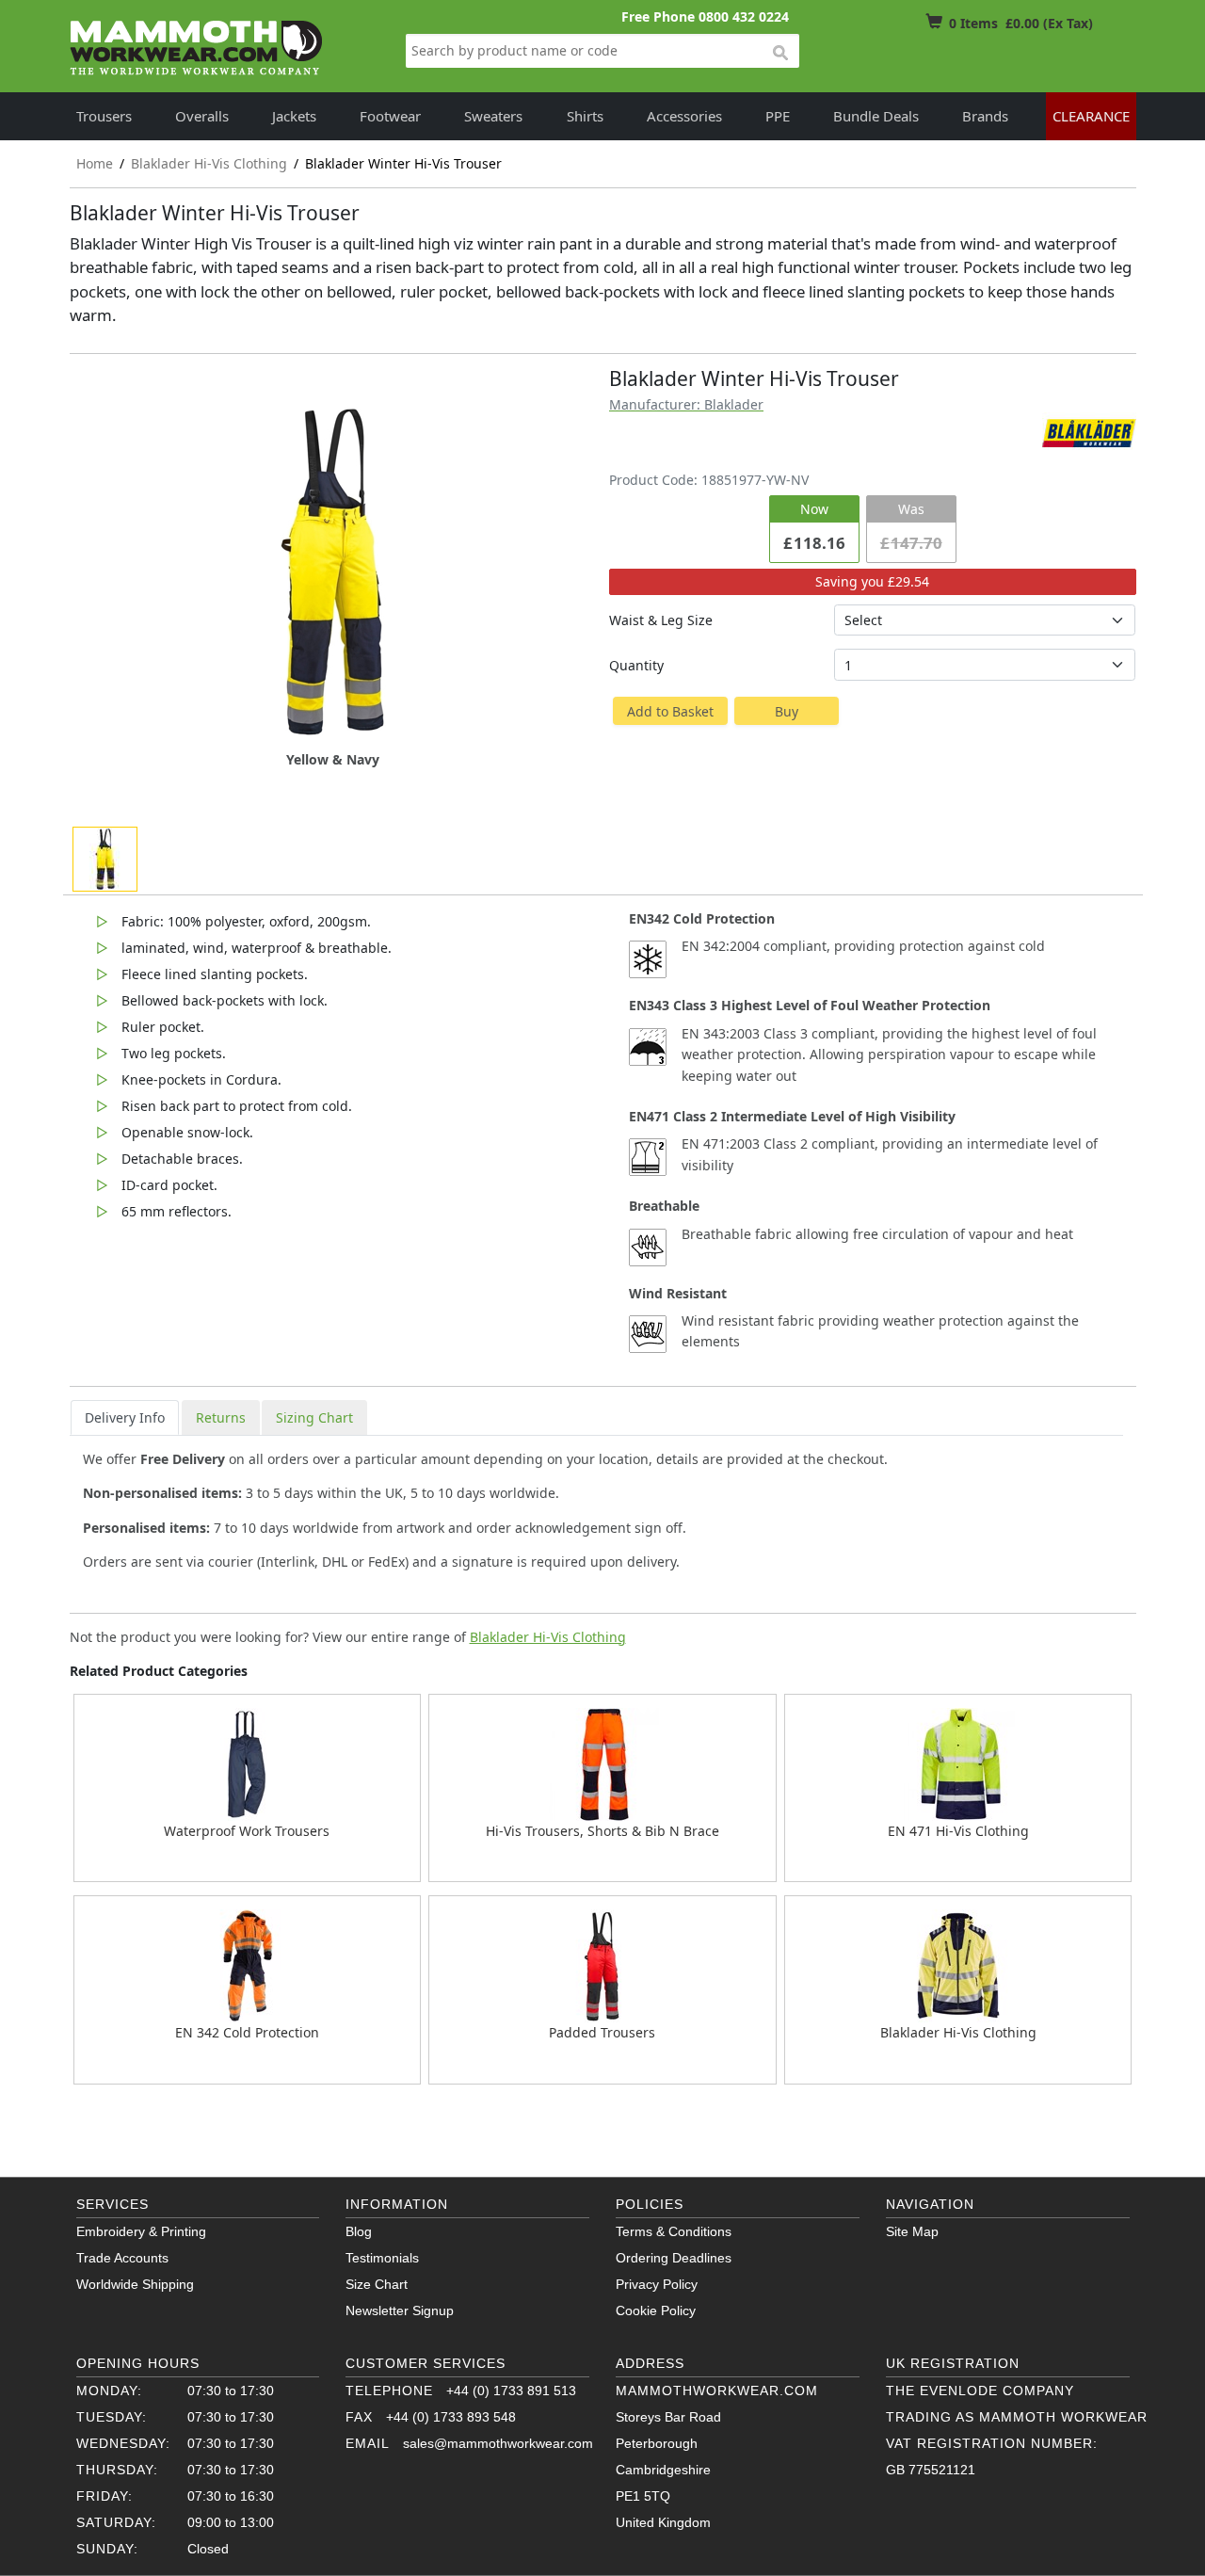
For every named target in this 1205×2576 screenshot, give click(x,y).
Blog (359, 2231)
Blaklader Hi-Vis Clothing (548, 1637)
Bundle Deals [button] (876, 116)
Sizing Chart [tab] (314, 1417)
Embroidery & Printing (141, 2231)
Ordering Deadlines (674, 2258)
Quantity (636, 665)
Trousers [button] (104, 116)
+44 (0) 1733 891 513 (511, 2391)
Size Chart (377, 2284)
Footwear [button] (390, 116)
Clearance (1091, 116)
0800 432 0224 (744, 16)
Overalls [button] (202, 116)
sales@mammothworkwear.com (498, 2443)
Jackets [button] (294, 116)
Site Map (912, 2231)
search (779, 54)
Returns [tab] (221, 1417)
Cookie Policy (656, 2310)
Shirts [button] (585, 116)
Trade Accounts (122, 2258)
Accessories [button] (684, 116)
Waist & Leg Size (661, 620)
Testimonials (382, 2258)
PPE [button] (778, 116)
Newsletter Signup (400, 2310)
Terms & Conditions (674, 2231)
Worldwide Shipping (135, 2284)
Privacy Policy (657, 2284)
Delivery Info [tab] (125, 1417)
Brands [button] (985, 116)
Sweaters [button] (493, 116)
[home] (197, 48)
